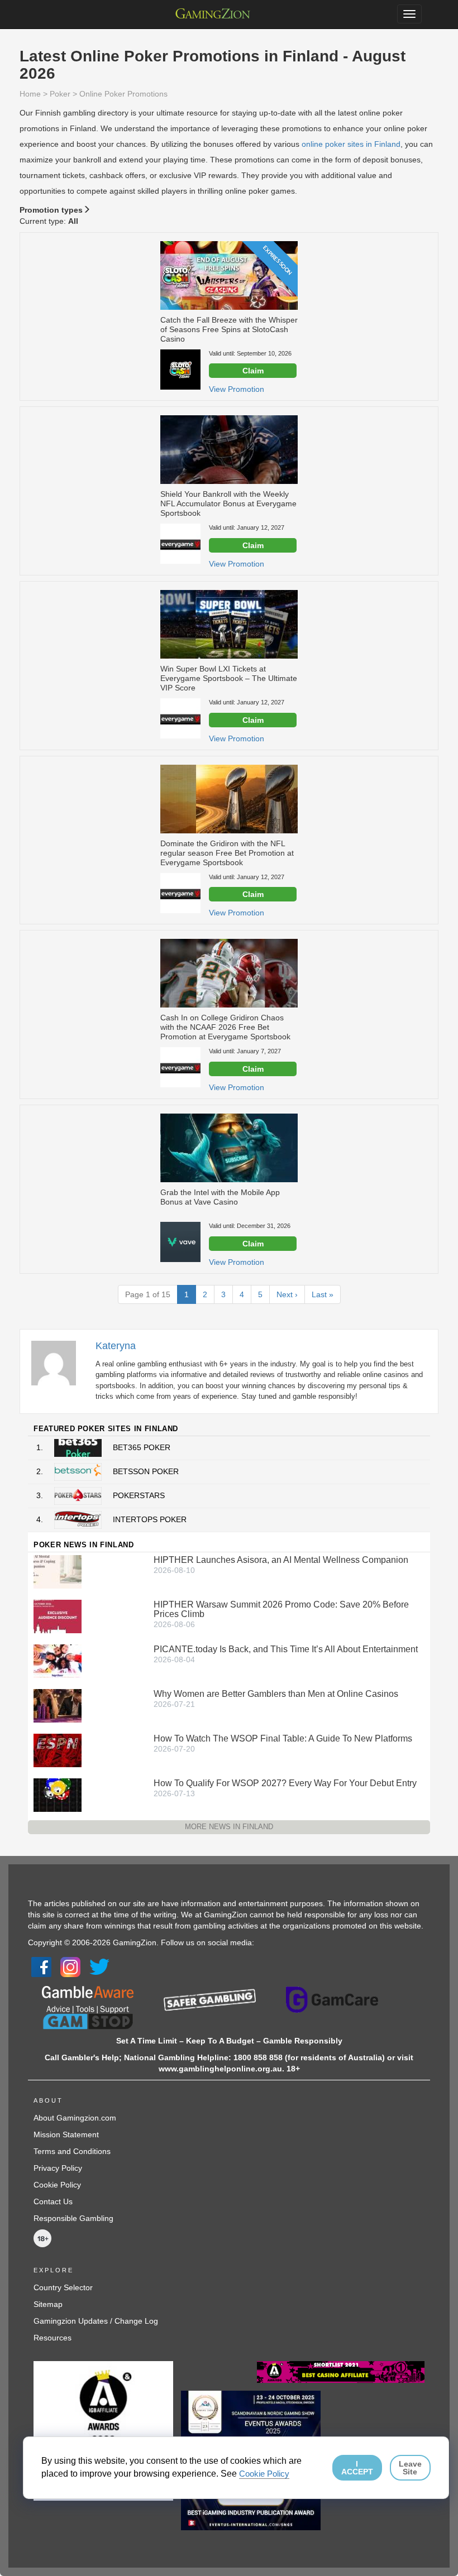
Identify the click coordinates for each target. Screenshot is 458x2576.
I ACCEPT (357, 2468)
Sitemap (48, 2304)
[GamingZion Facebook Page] (41, 1966)
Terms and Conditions (72, 2151)
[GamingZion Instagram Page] (70, 1966)
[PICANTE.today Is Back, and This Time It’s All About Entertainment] (58, 1661)
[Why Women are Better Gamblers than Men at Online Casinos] (58, 1705)
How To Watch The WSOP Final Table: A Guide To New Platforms (283, 1738)
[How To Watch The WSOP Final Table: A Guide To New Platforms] (58, 1750)
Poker (60, 94)
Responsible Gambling (73, 2218)
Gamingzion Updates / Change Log (96, 2321)
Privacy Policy (58, 2168)
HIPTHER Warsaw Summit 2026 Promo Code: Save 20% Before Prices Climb (281, 1609)
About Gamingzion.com (75, 2118)
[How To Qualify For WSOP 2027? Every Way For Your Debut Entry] (58, 1795)
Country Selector (63, 2287)
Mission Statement (66, 2134)
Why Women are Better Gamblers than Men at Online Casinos (276, 1694)
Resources (53, 2338)
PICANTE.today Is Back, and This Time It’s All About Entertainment (286, 1649)
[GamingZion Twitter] (99, 1966)
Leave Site (410, 2468)
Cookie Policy (57, 2185)
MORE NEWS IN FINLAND (229, 1827)
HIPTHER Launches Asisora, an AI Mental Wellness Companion (281, 1560)
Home (30, 94)
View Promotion (237, 389)
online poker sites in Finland (351, 144)
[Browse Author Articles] (59, 1363)
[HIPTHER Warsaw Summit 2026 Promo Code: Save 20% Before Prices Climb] (58, 1616)
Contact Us (53, 2201)
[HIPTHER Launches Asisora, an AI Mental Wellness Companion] (58, 1571)
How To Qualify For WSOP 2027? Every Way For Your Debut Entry (285, 1783)
